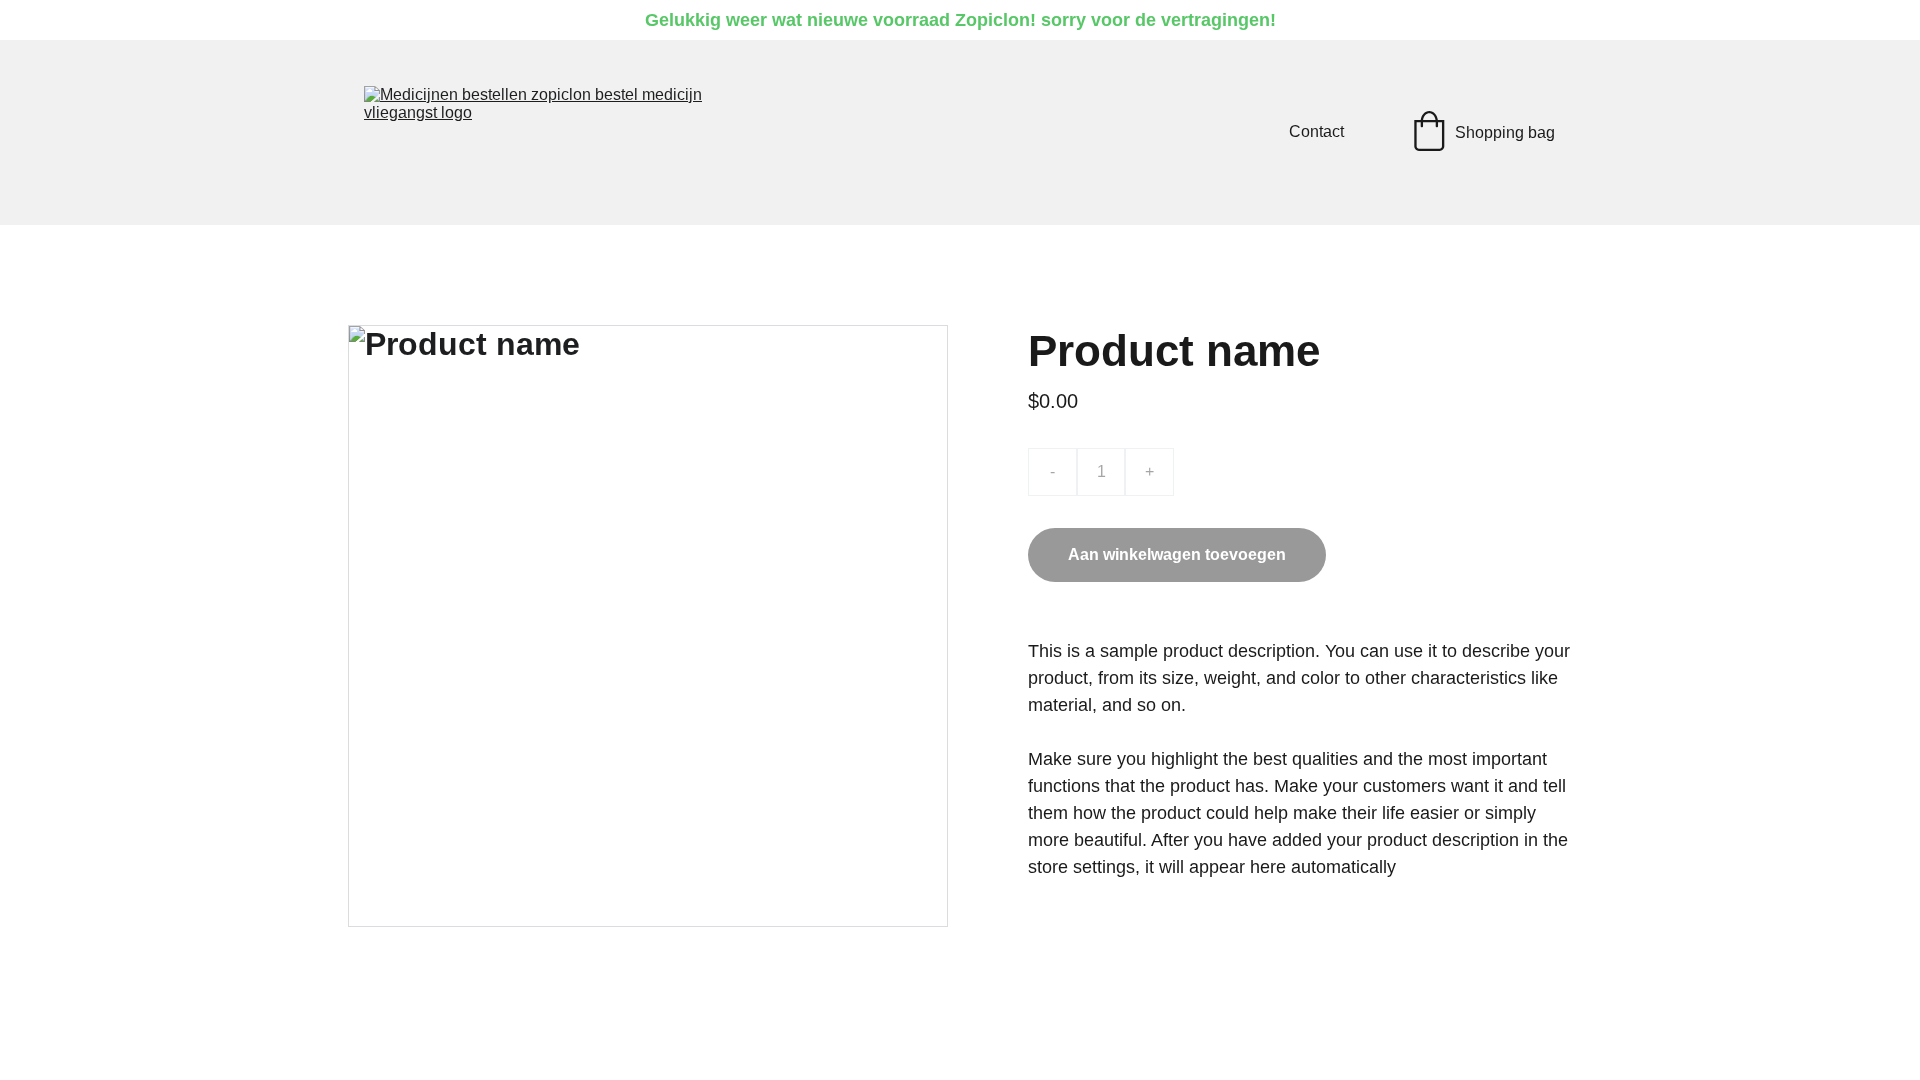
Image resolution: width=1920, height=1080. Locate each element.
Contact (1316, 131)
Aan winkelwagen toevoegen (1177, 554)
